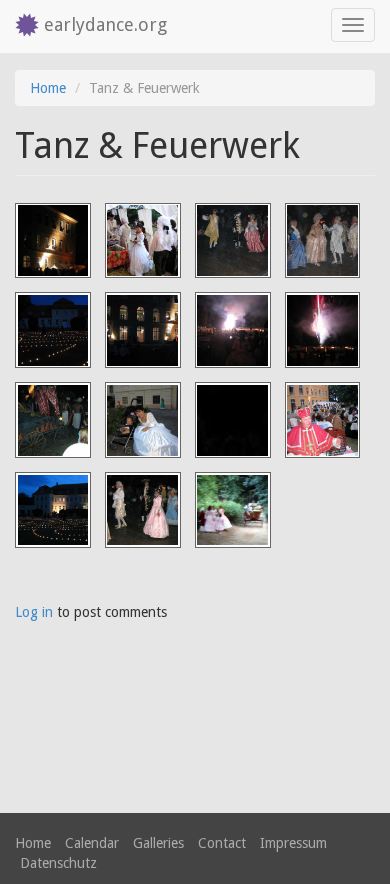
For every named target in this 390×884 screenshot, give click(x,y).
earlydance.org (105, 24)
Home (48, 88)
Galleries (158, 843)
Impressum (293, 843)
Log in (34, 612)
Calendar (92, 843)
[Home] (22, 26)
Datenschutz (58, 863)
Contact (222, 843)
